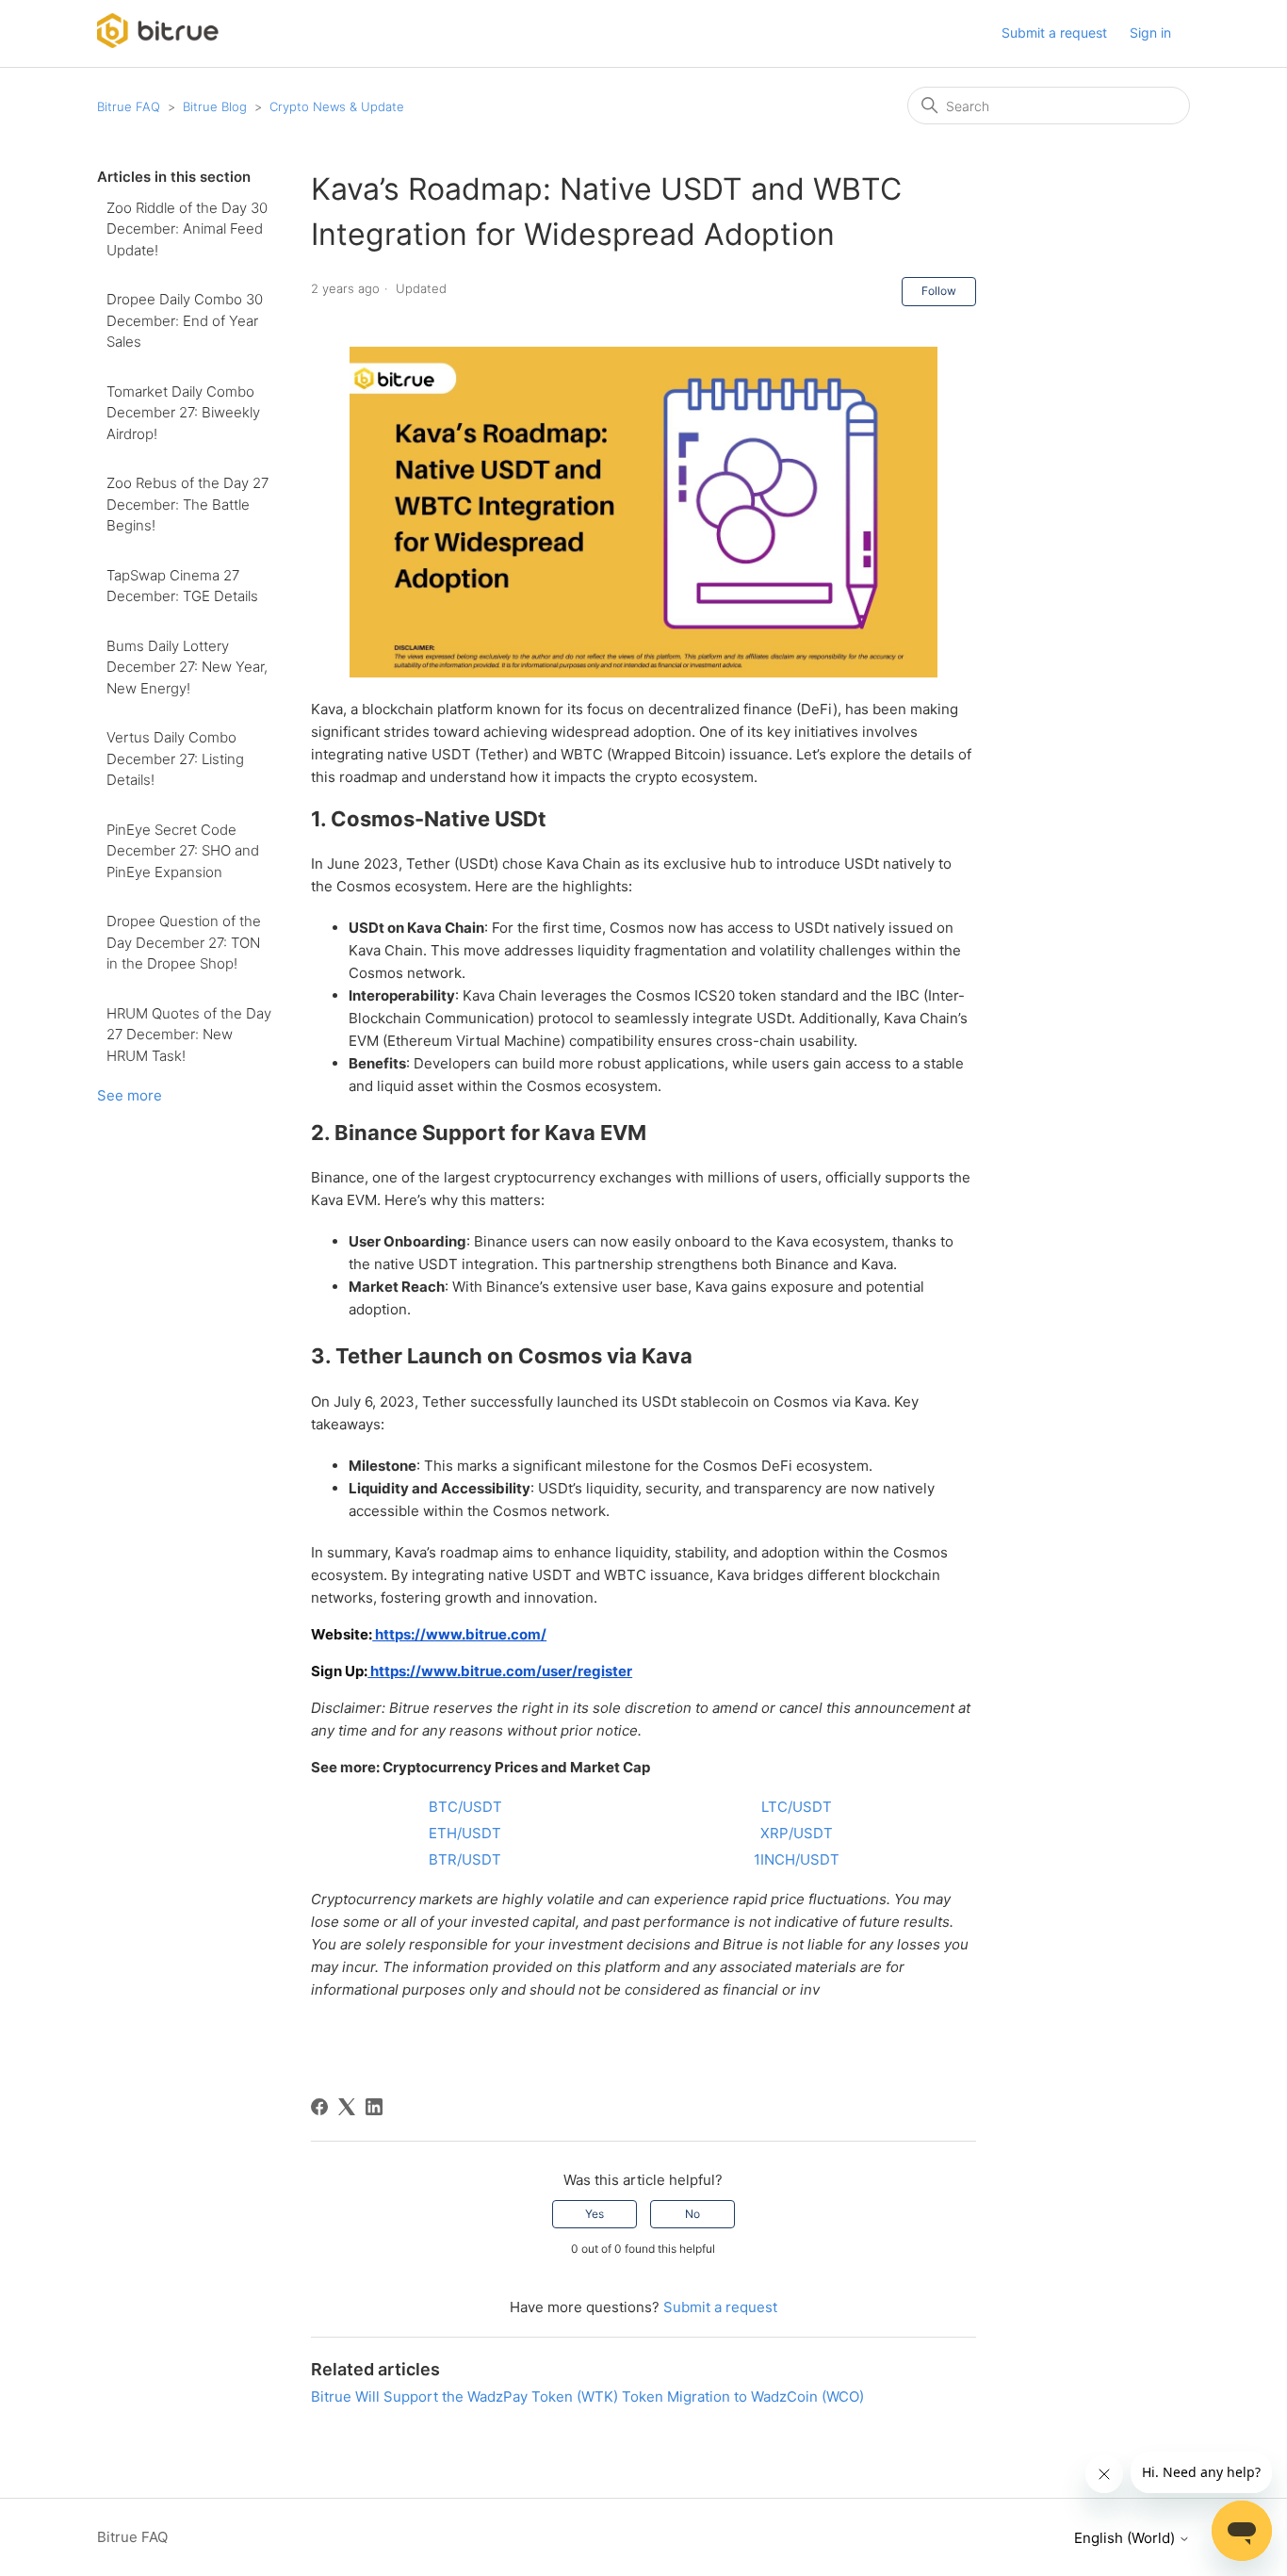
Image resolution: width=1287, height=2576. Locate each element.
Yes (595, 2214)
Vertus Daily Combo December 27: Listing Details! (175, 758)
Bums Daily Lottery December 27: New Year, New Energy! (187, 667)
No (692, 2214)
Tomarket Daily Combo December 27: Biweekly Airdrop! (183, 413)
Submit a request (1054, 33)
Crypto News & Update (337, 106)
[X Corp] (347, 2107)
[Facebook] (319, 2107)
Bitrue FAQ (129, 106)
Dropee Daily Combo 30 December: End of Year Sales (185, 320)
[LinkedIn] (374, 2107)
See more (130, 1095)
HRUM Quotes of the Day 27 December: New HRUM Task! (189, 1035)
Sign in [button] (1150, 33)
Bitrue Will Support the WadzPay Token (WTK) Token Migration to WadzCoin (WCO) (587, 2397)
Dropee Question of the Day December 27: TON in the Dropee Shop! (184, 942)
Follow (939, 291)
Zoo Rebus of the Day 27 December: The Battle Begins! (187, 504)
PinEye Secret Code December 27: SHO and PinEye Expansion (183, 851)
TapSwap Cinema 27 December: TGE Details (182, 586)
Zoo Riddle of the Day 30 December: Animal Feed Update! (187, 229)
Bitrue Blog (215, 106)
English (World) (1126, 2538)
